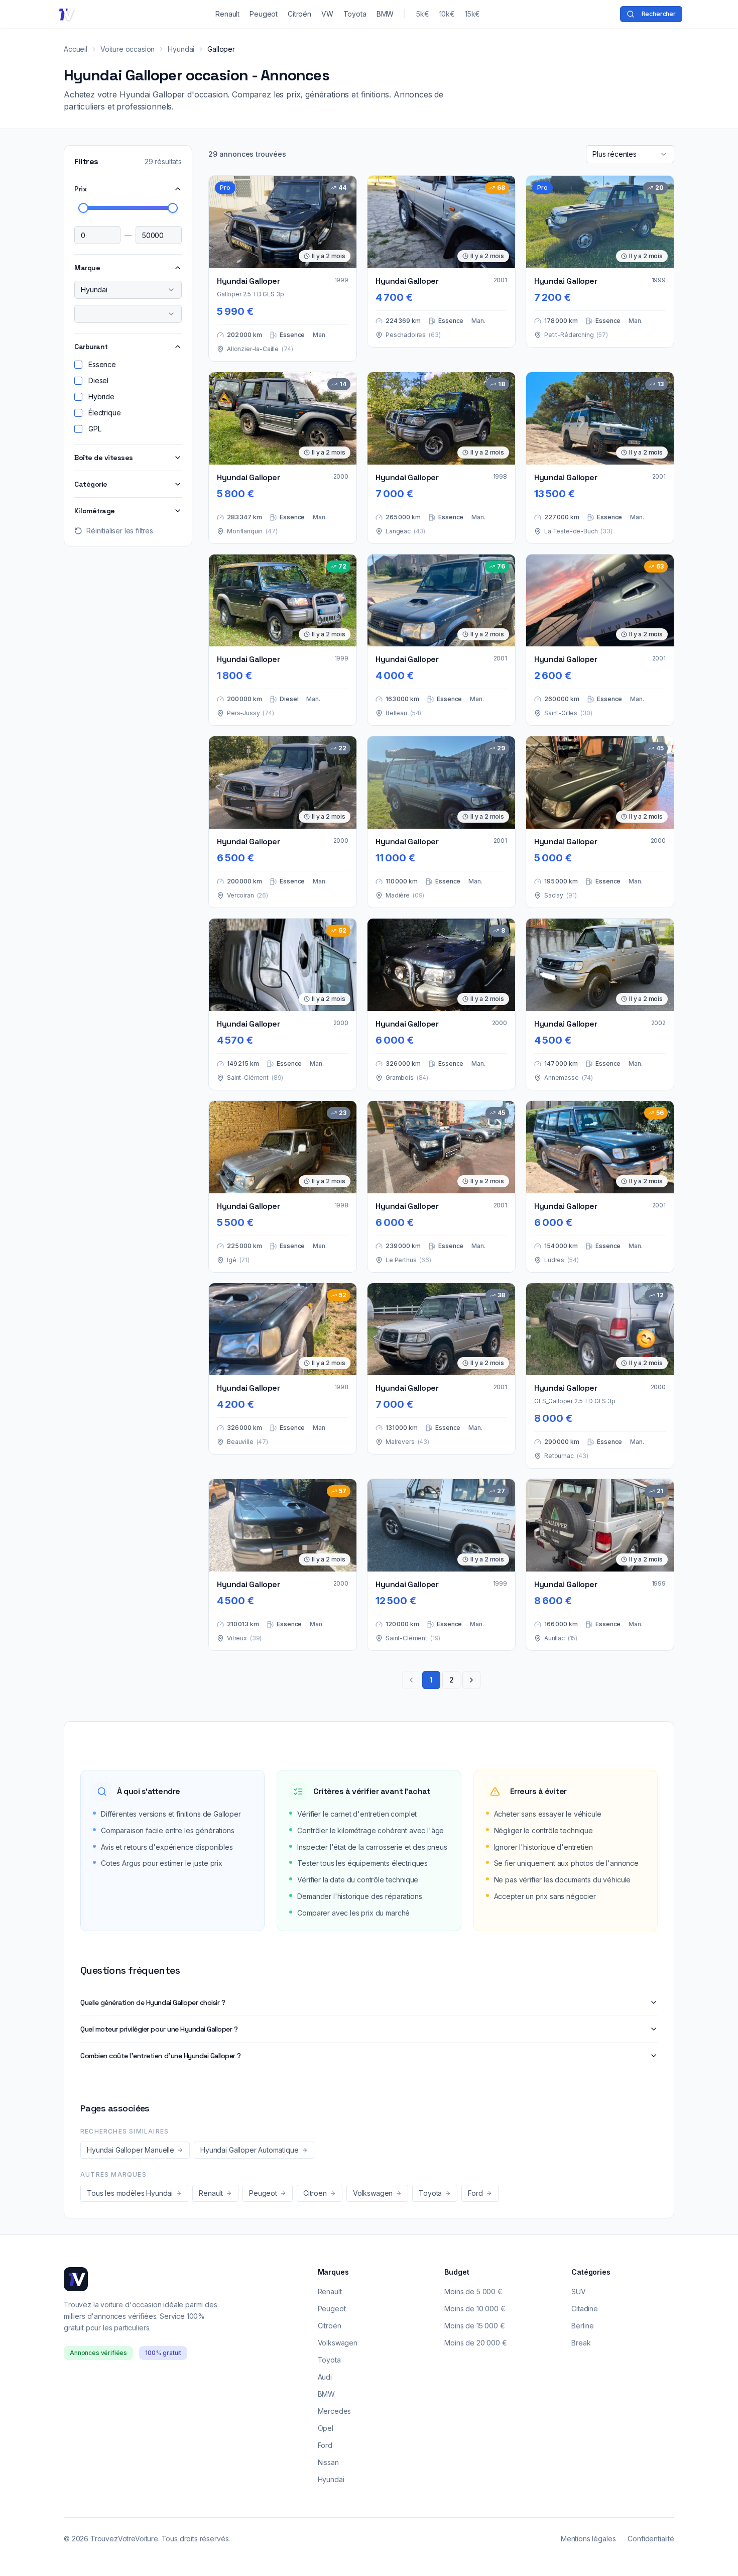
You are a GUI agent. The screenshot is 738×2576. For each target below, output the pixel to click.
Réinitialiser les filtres (120, 531)
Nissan (328, 2462)
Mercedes (335, 2411)
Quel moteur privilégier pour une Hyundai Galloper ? (159, 2029)
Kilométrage (95, 511)
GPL (95, 429)
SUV (579, 2291)
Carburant (91, 347)
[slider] (83, 208)
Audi (325, 2377)
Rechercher (659, 14)
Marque (87, 268)
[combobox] (128, 290)
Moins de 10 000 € (475, 2309)
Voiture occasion (128, 49)
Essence (102, 364)
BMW (327, 2394)
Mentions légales (588, 2539)
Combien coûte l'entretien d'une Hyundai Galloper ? (161, 2056)
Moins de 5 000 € (473, 2291)
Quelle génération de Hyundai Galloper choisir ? (153, 2002)
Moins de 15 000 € (474, 2326)
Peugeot (332, 2309)
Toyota (329, 2360)
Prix (80, 189)
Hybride (101, 397)
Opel (326, 2428)
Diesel (98, 380)
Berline (583, 2326)
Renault (330, 2291)
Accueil (76, 49)
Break (581, 2343)
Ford (325, 2445)
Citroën (330, 2326)
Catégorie (91, 484)
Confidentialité (651, 2539)
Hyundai (181, 49)
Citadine (585, 2309)
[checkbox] (78, 365)
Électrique (104, 413)
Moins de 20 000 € (475, 2343)
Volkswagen (338, 2343)
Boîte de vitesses (104, 458)
